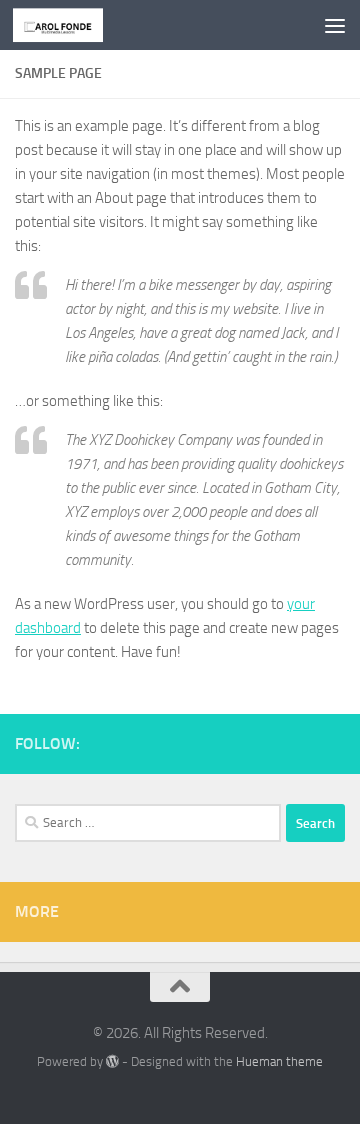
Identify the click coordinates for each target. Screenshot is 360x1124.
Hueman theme (279, 1061)
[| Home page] (73, 25)
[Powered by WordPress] (112, 1061)
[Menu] (335, 25)
